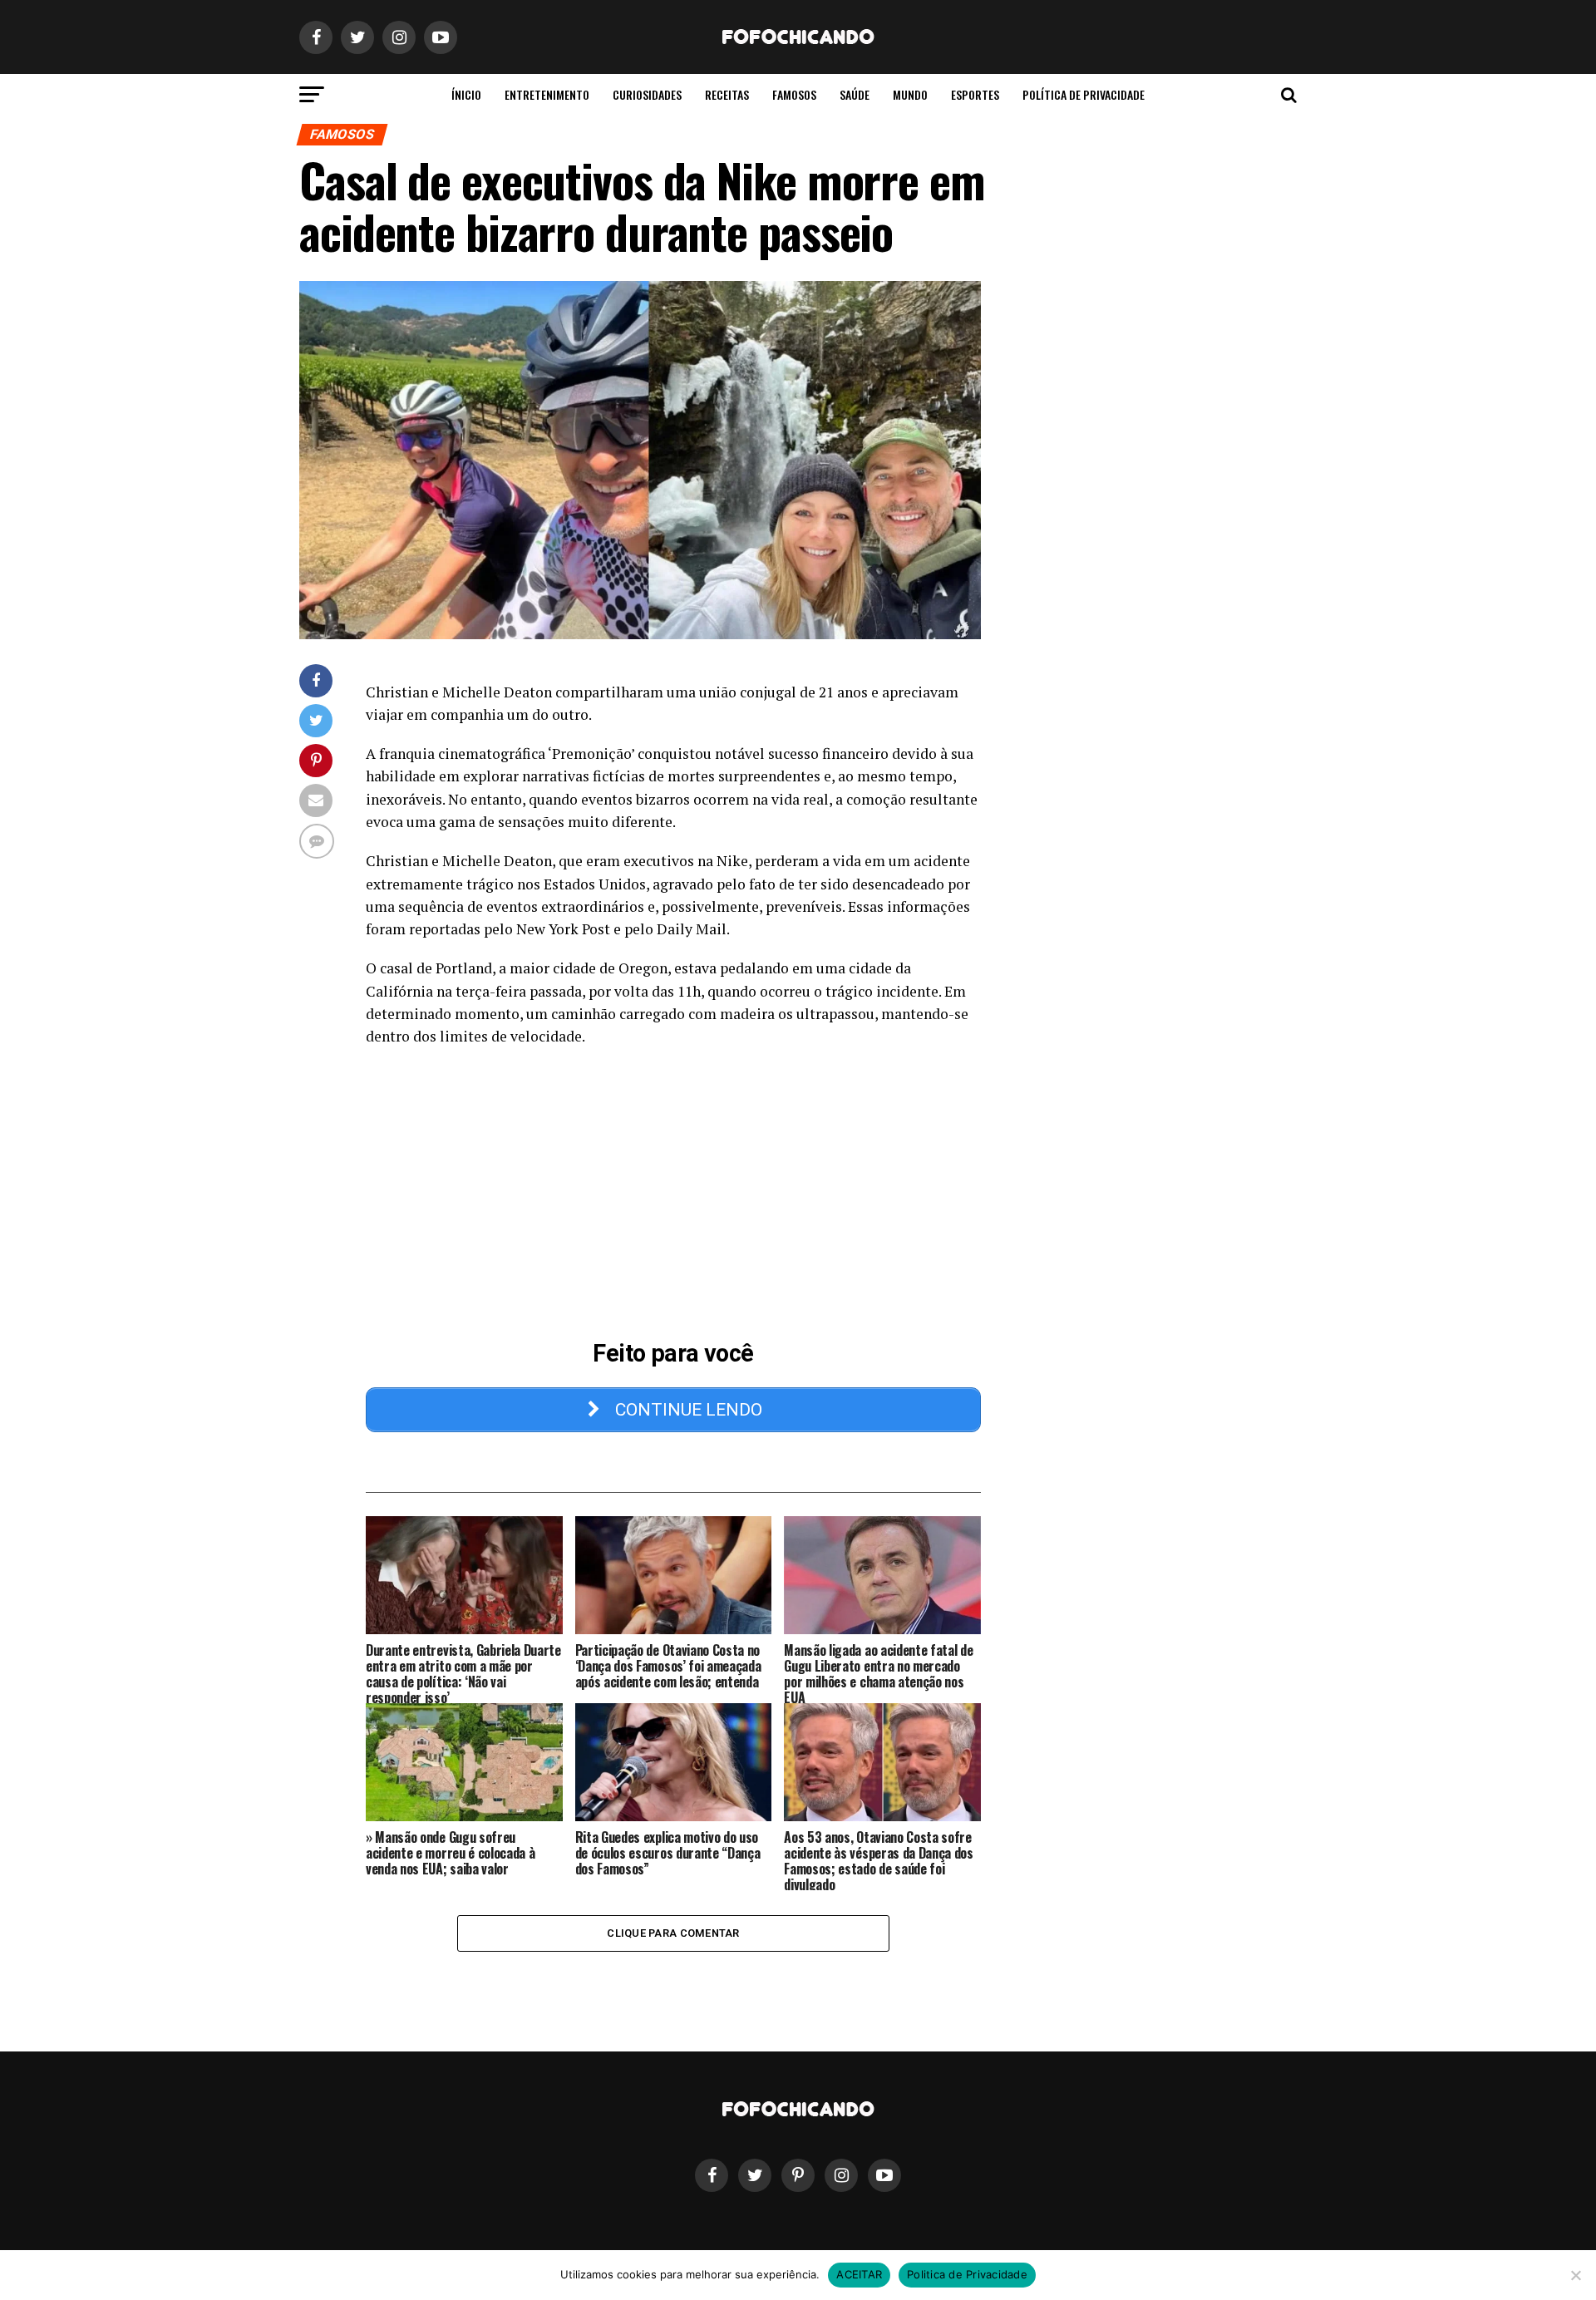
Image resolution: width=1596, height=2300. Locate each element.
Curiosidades (647, 94)
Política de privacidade (1084, 94)
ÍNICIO (466, 94)
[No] (1575, 2275)
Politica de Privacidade (967, 2274)
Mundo (910, 94)
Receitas (727, 94)
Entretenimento (547, 94)
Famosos (794, 94)
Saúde (855, 94)
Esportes (975, 94)
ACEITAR (859, 2274)
